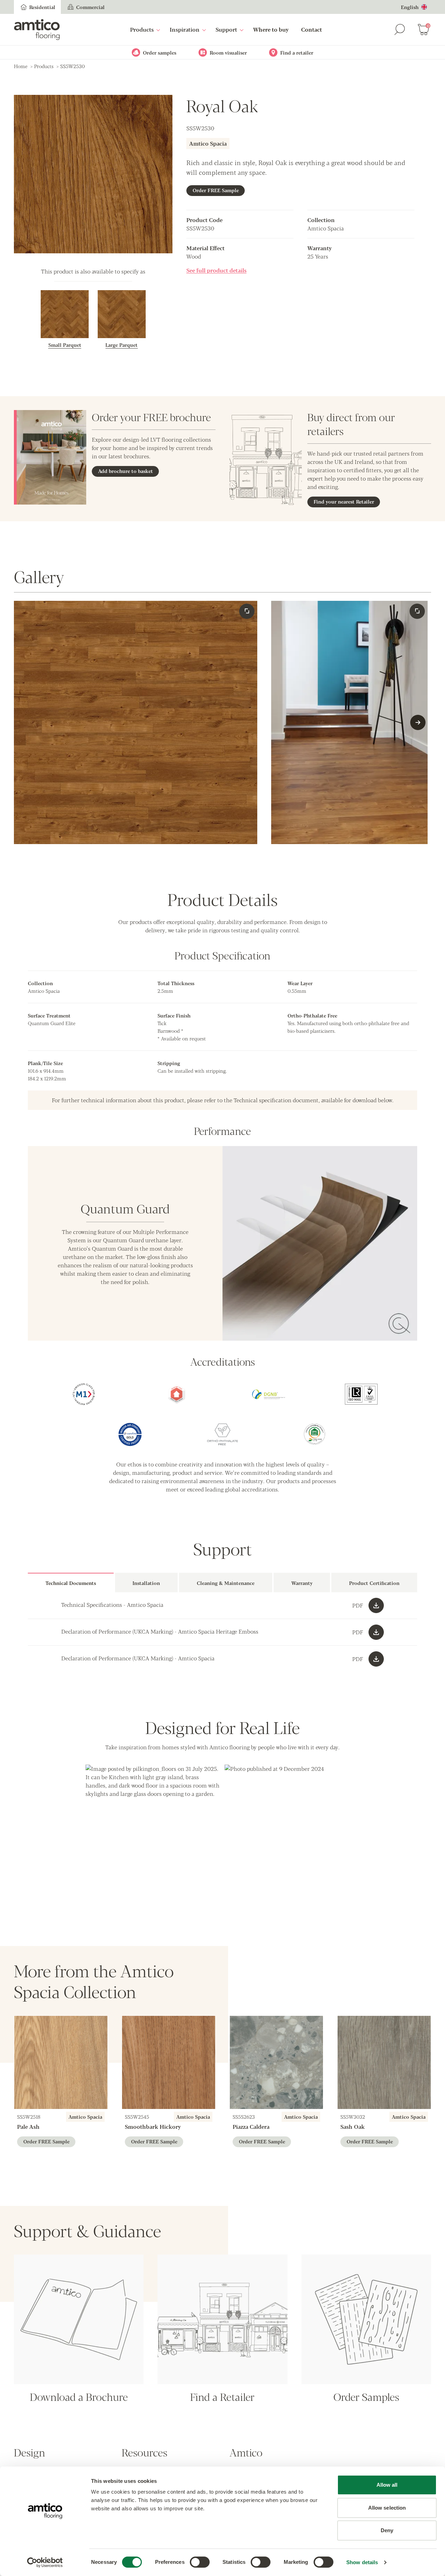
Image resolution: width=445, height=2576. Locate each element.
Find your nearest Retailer (344, 501)
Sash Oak (353, 2127)
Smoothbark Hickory (153, 2127)
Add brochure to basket (126, 471)
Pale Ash (28, 2127)
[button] (153, 1832)
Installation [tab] (146, 1583)
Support (226, 29)
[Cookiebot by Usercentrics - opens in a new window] (45, 2562)
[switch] (200, 2562)
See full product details (216, 270)
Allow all (387, 2485)
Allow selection (387, 2508)
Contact (311, 29)
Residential (42, 7)
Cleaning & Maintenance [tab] (226, 1583)
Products (142, 29)
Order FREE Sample (216, 190)
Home (21, 66)
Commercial (90, 7)
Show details (362, 2562)
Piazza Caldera (251, 2127)
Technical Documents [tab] (71, 1583)
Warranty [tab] (302, 1583)
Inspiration (185, 29)
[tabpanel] (222, 1632)
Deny (387, 2530)
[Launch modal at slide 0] (247, 611)
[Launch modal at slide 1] (417, 611)
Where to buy (271, 29)
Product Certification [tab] (374, 1583)
